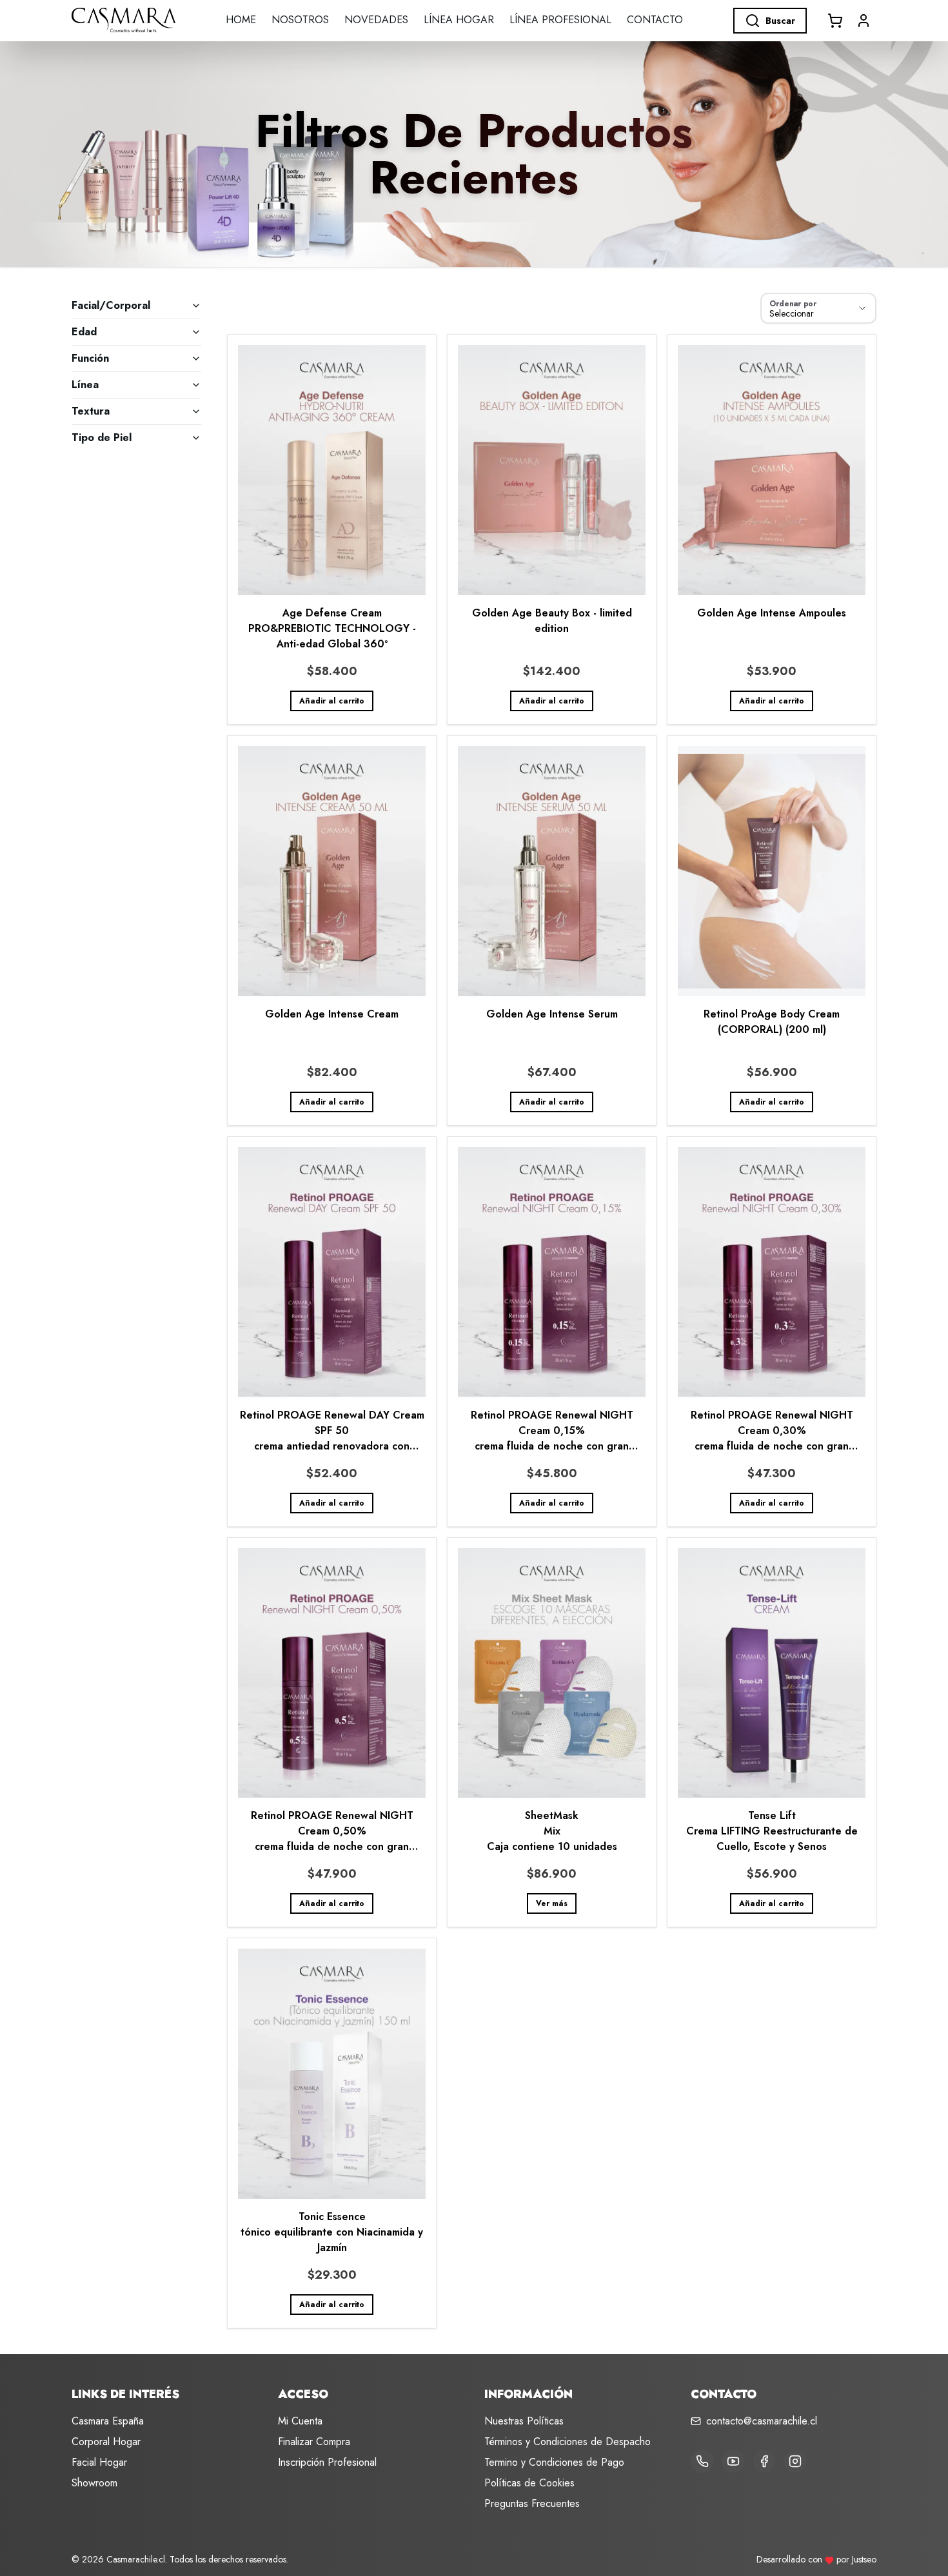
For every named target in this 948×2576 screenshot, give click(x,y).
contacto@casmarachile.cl (762, 2421)
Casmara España (108, 2421)
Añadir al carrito (332, 701)
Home (241, 20)
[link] (332, 529)
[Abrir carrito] (835, 21)
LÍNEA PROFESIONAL (560, 20)
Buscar (780, 21)
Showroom (94, 2483)
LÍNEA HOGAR (459, 20)
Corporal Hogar (106, 2442)
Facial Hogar (99, 2462)
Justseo (864, 2559)
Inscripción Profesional (327, 2462)
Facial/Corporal (111, 305)
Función (90, 358)
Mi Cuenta (300, 2421)
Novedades (376, 20)
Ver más (552, 1903)
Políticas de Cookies (529, 2483)
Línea (85, 385)
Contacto (655, 20)
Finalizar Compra (314, 2442)
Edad (84, 332)
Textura (91, 411)
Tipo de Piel (102, 438)
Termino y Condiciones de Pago (554, 2462)
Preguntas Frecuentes (532, 2503)
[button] (864, 21)
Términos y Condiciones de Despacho (568, 2442)
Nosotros (300, 20)
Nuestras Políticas (524, 2421)
